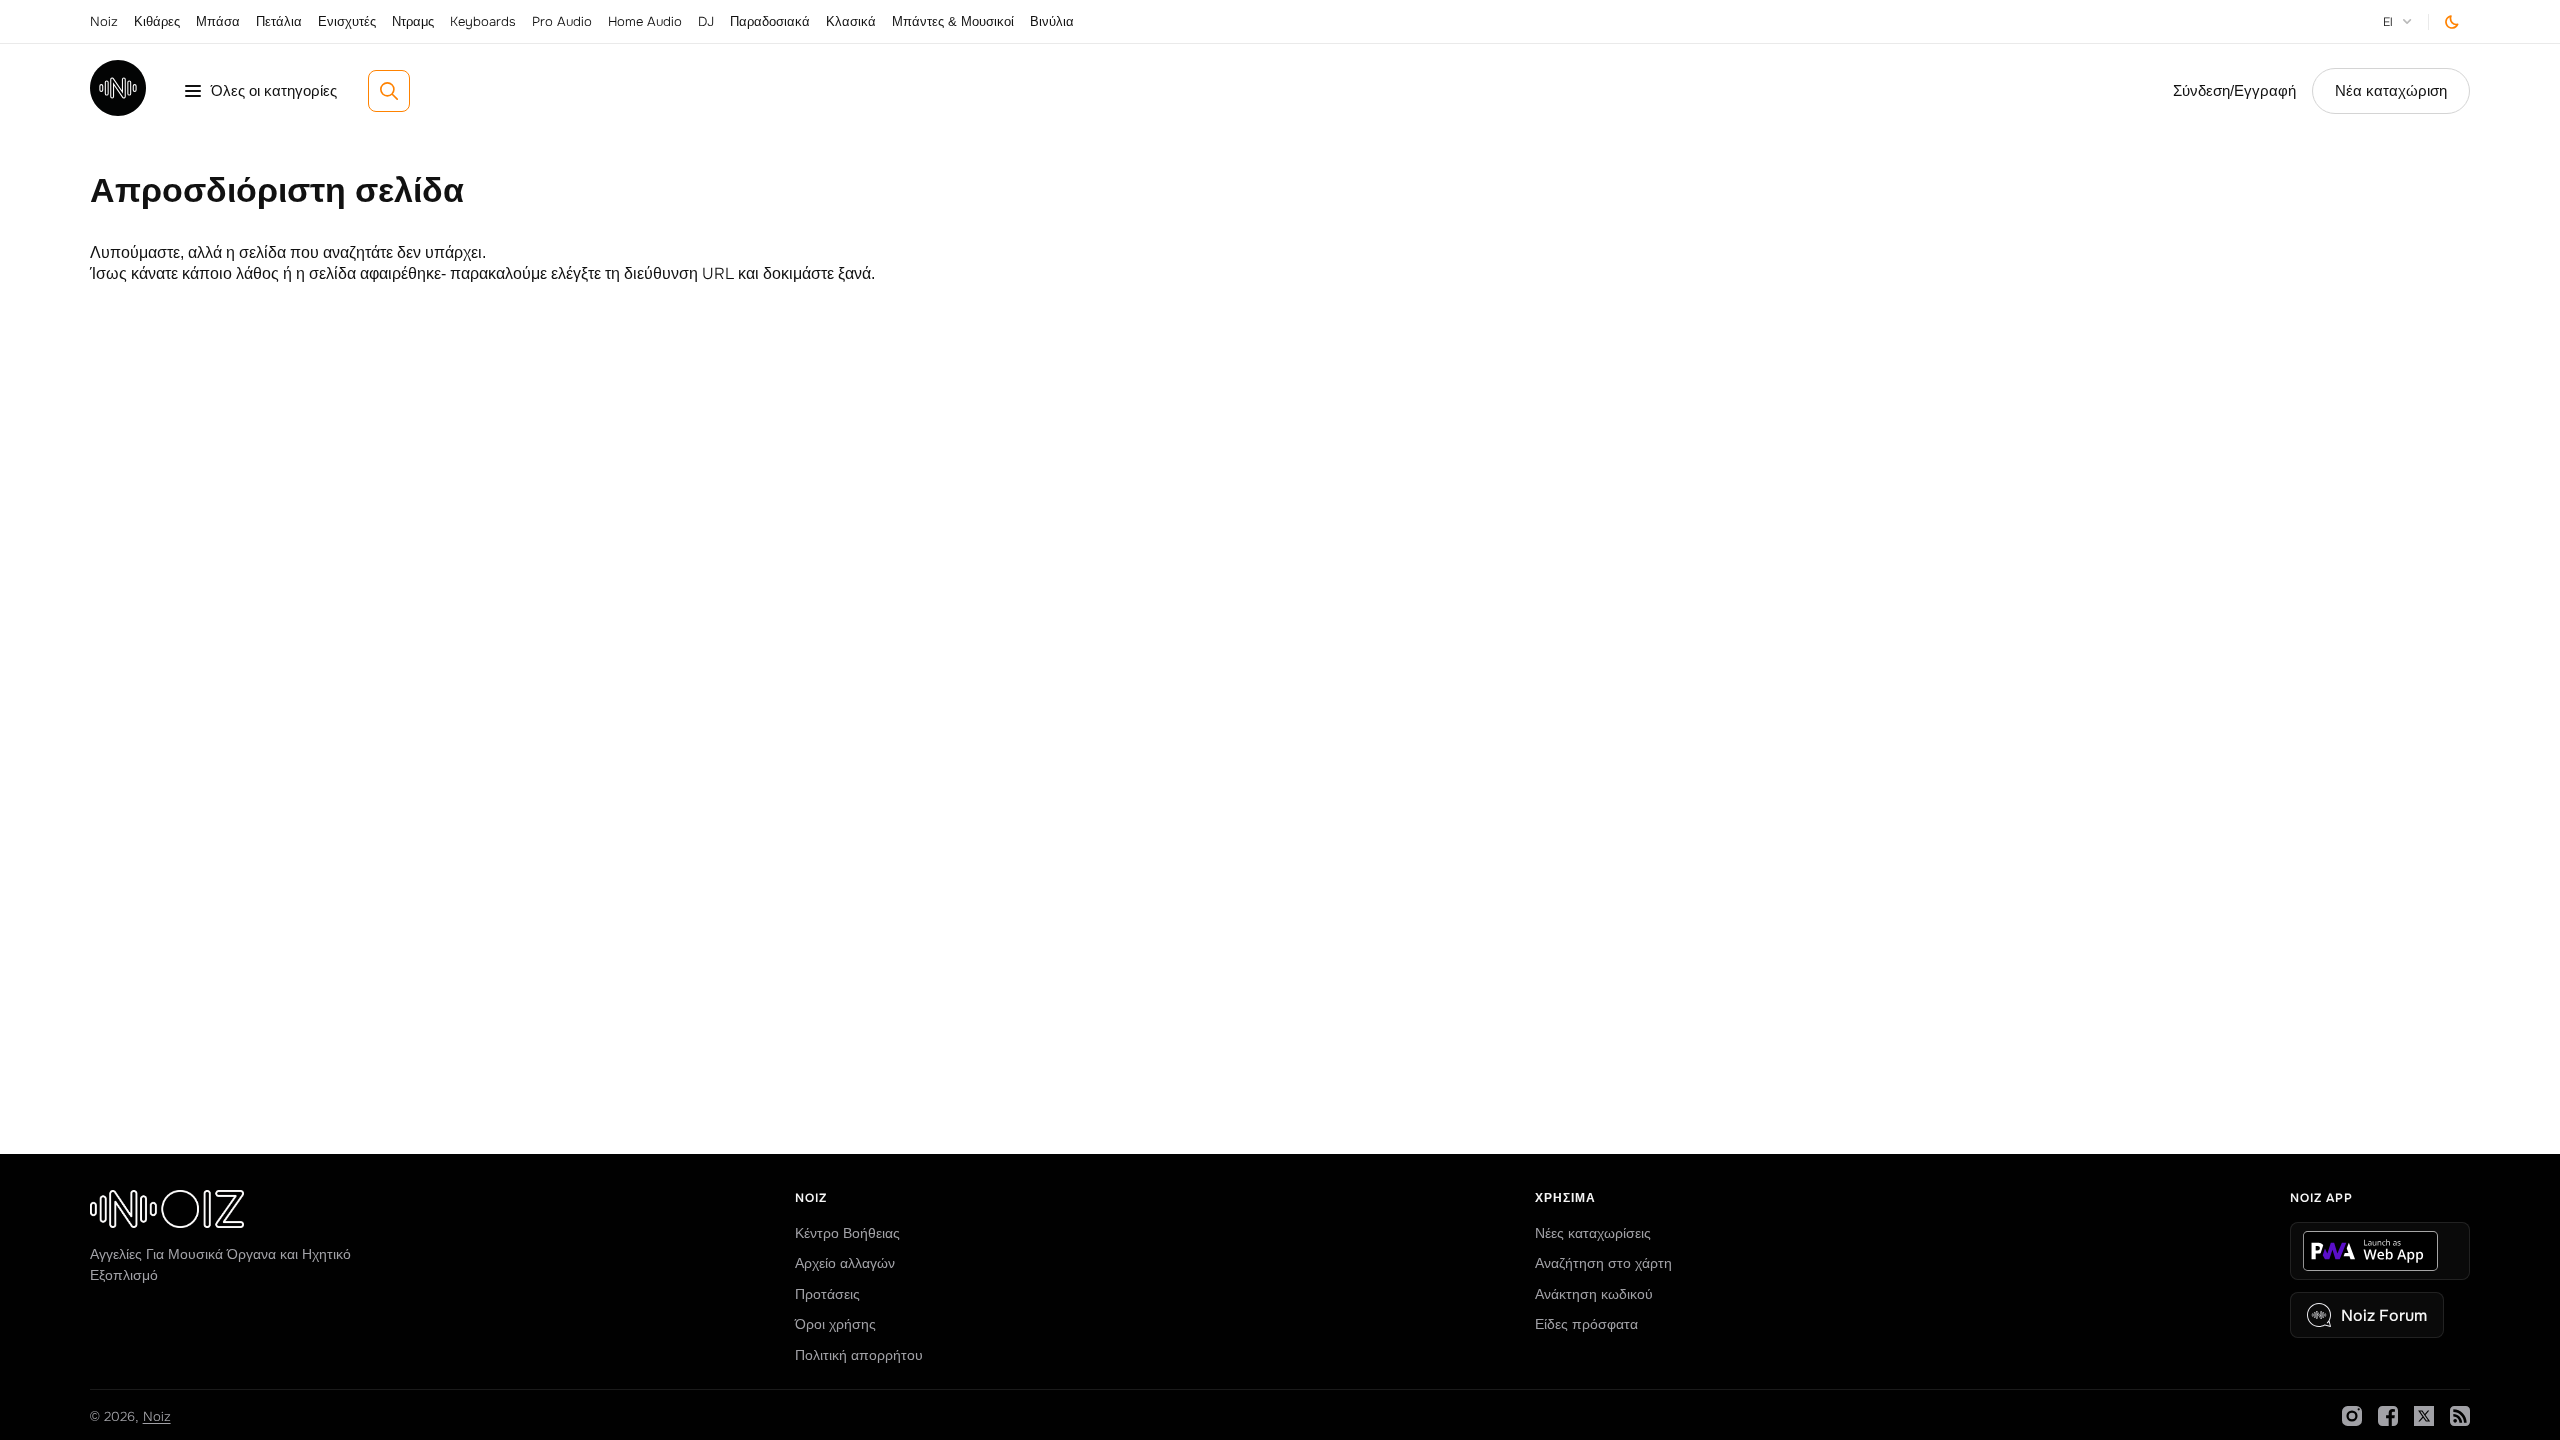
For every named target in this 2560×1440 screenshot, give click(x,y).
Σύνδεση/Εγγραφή (2234, 91)
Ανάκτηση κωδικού (1594, 1294)
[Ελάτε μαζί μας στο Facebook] (2388, 1416)
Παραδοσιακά (770, 21)
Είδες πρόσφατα (1586, 1324)
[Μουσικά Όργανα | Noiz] (118, 110)
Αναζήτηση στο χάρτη (1603, 1263)
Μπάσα (218, 21)
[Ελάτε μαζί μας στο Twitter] (2424, 1416)
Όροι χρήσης (835, 1324)
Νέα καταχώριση (2391, 91)
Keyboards (483, 21)
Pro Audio (562, 21)
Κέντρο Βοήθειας (847, 1233)
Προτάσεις (827, 1294)
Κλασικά (851, 21)
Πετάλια (279, 21)
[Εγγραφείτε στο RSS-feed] (2460, 1416)
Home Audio (645, 21)
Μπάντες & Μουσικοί (953, 21)
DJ (706, 21)
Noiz (104, 21)
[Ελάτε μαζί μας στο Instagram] (2352, 1416)
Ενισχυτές (347, 21)
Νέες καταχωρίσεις (1593, 1233)
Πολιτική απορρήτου (859, 1355)
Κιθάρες (157, 21)
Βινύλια (1052, 21)
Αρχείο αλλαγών (845, 1263)
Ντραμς (413, 21)
